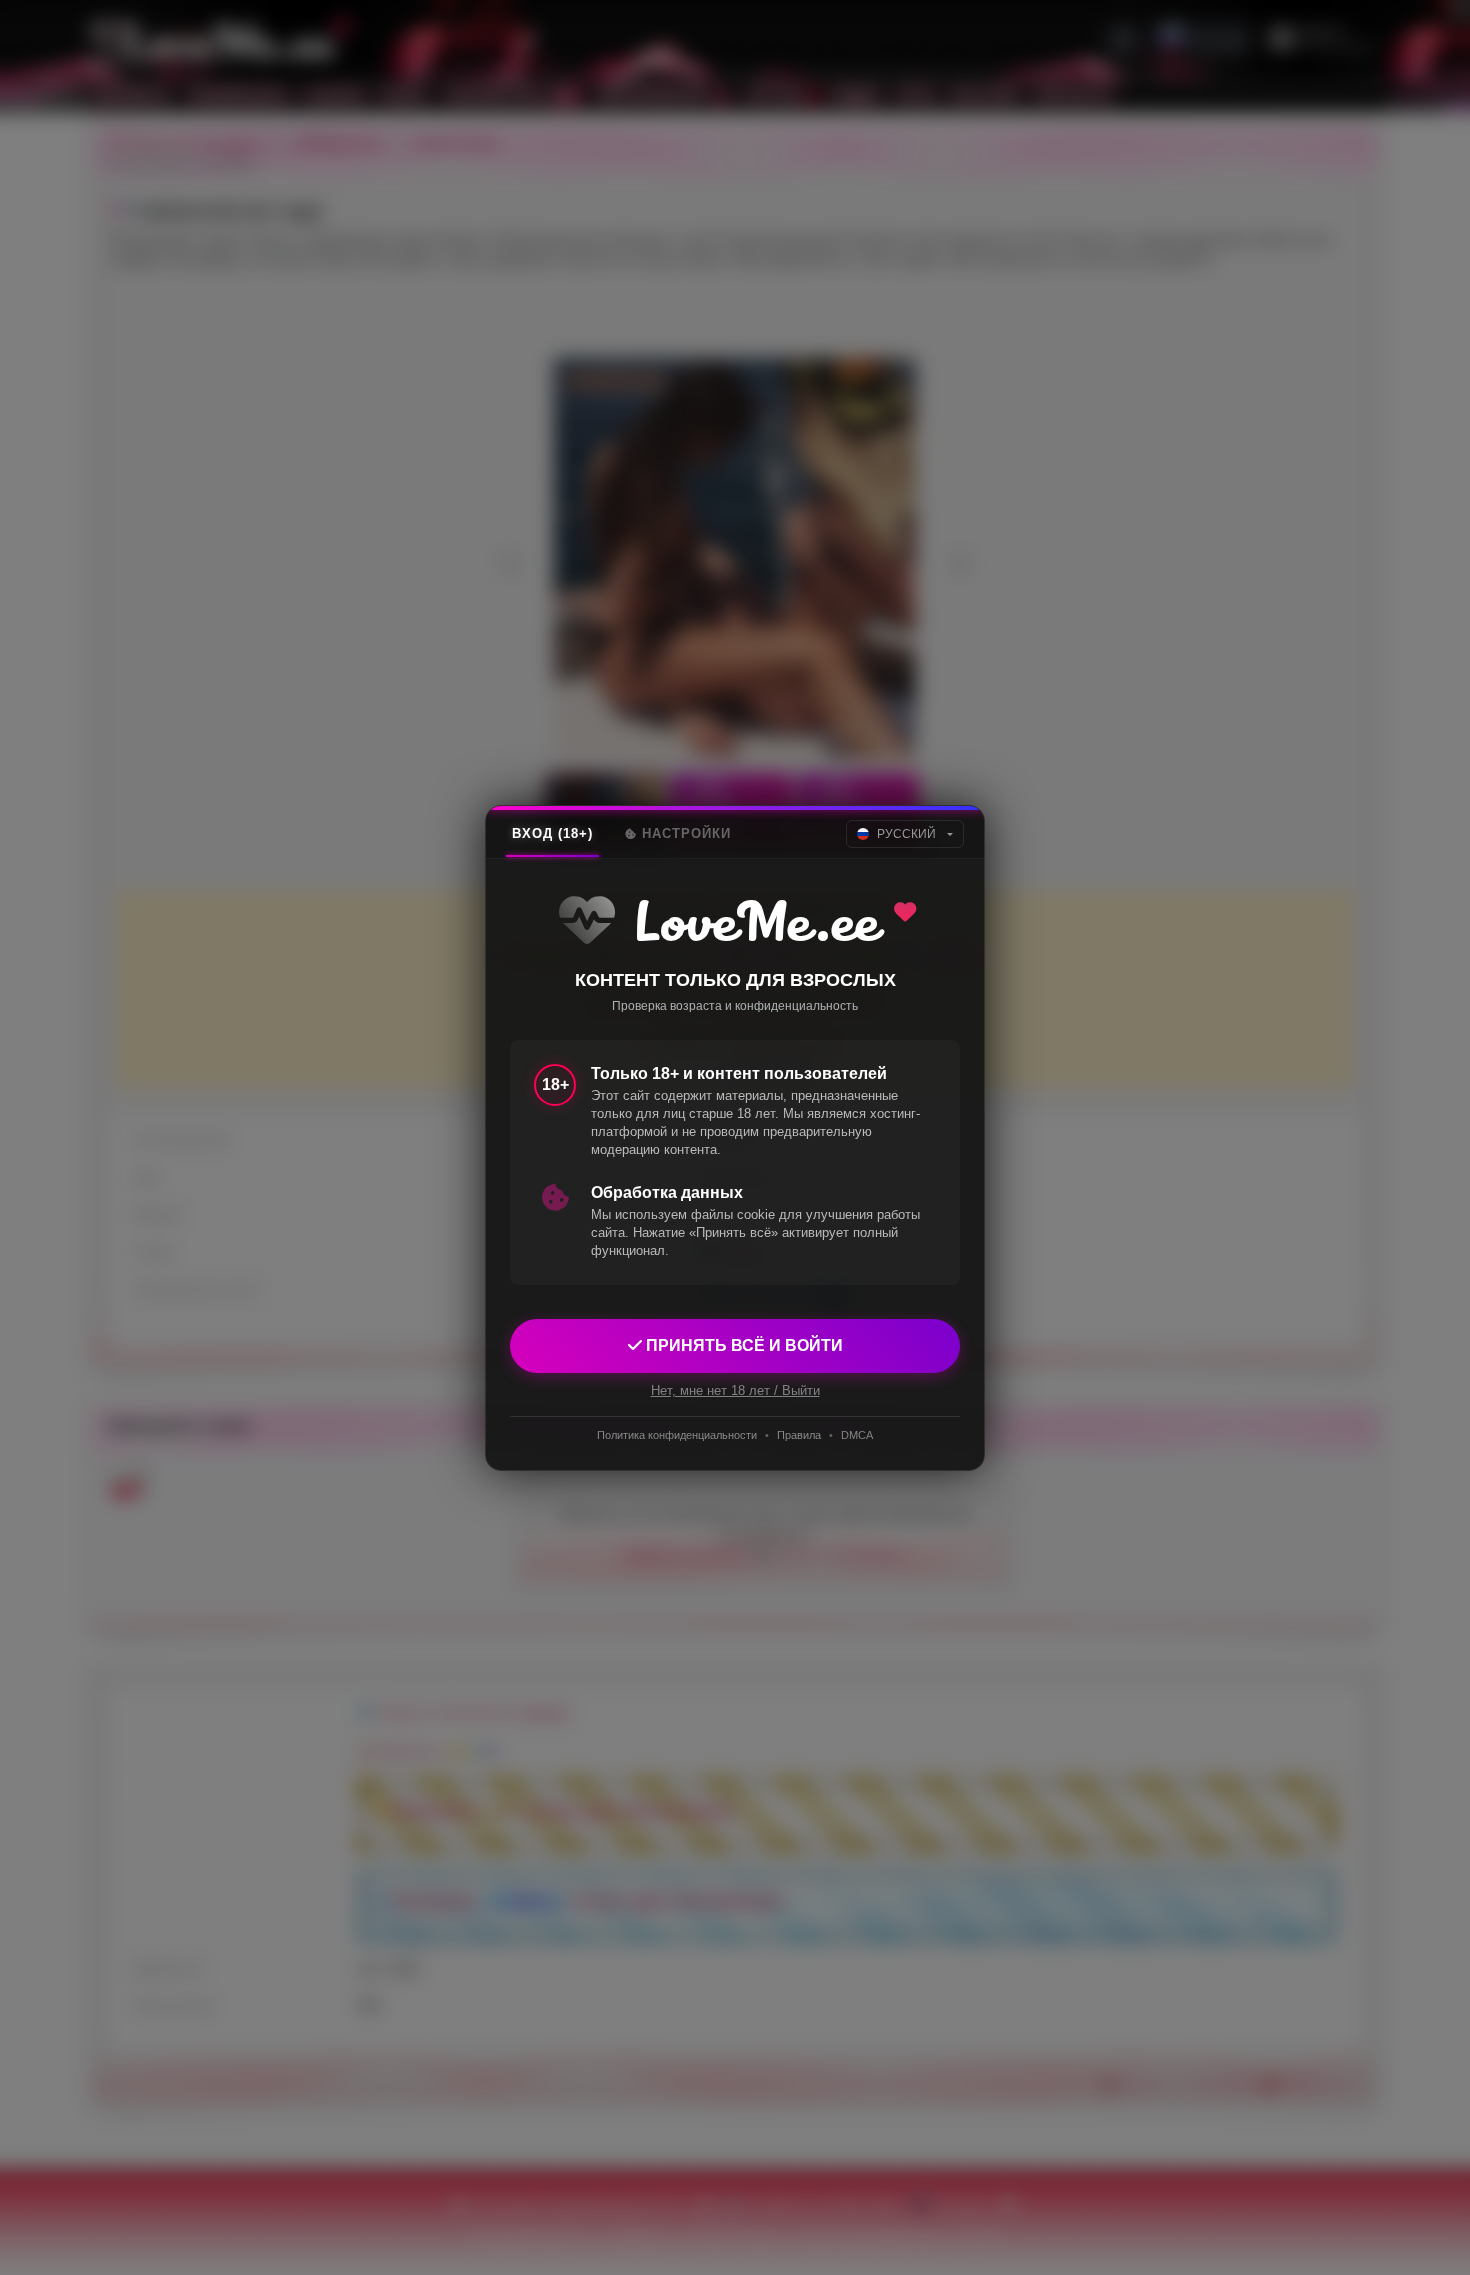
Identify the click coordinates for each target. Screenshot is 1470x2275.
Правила (799, 1435)
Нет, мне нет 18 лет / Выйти (735, 1389)
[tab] (552, 834)
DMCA (857, 1435)
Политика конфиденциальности (677, 1435)
